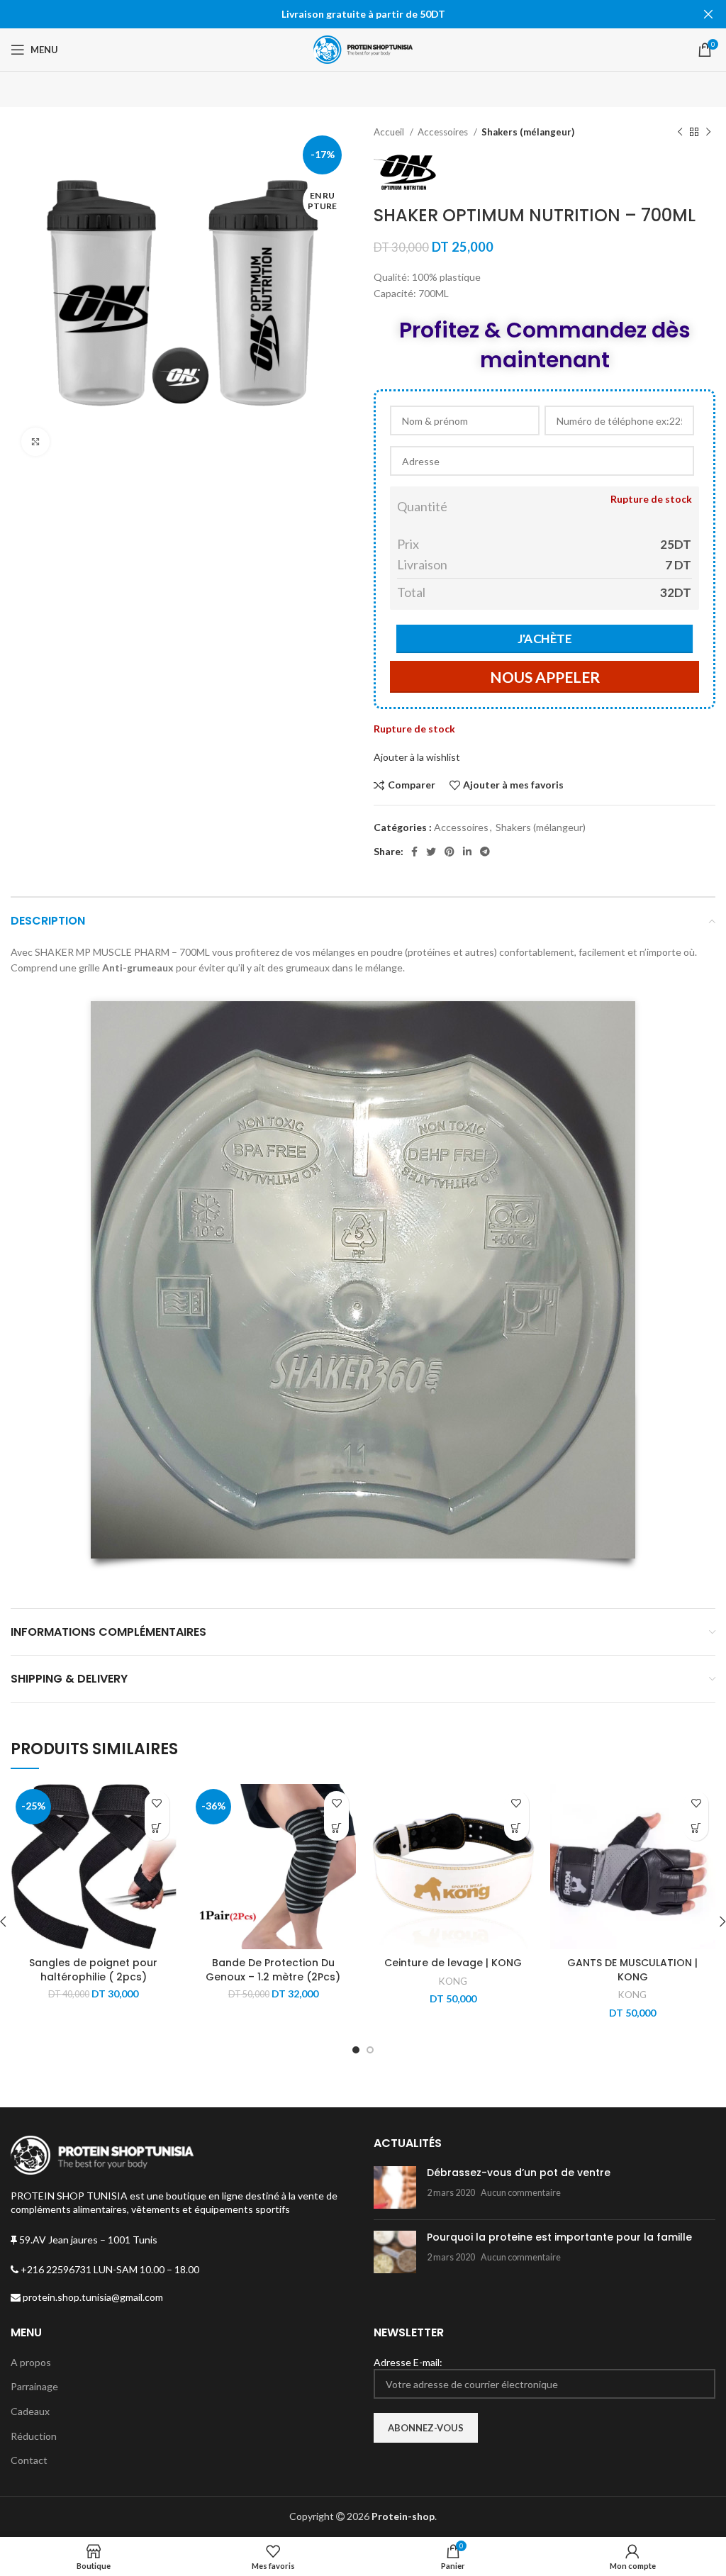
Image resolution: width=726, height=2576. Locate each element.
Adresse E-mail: (408, 2362)
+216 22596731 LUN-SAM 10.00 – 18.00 (109, 2269)
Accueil (390, 132)
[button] (516, 1828)
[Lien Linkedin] (467, 852)
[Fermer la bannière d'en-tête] (708, 14)
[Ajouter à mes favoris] (157, 1803)
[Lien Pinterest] (449, 852)
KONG (453, 1981)
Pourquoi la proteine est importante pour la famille (559, 2237)
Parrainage (34, 2386)
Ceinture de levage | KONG (453, 1963)
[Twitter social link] (431, 852)
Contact (29, 2460)
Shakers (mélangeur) (528, 132)
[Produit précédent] (680, 133)
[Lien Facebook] (414, 852)
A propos (31, 2362)
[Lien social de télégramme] (485, 852)
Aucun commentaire (521, 2193)
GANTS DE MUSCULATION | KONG (632, 1970)
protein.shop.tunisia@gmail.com (92, 2297)
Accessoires (444, 132)
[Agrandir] (35, 442)
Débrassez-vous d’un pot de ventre (519, 2173)
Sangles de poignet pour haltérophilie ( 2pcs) (93, 1970)
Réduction (34, 2436)
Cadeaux (30, 2411)
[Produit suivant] (708, 133)
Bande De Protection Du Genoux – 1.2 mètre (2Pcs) (273, 1970)
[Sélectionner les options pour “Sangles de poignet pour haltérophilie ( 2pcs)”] (157, 1828)
